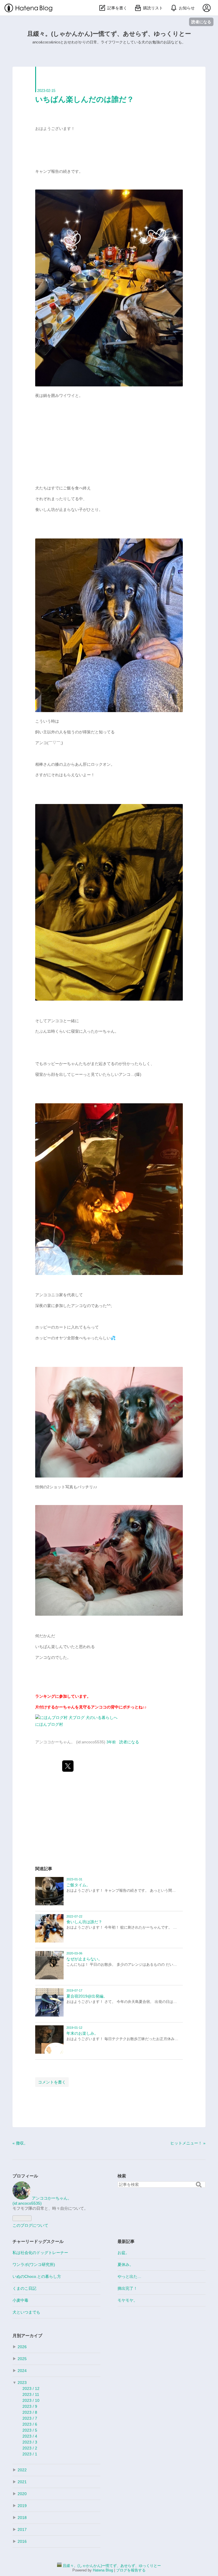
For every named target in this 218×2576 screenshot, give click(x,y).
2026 (22, 2347)
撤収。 (20, 2143)
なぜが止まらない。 (84, 1959)
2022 (22, 2470)
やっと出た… (129, 2276)
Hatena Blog (103, 2570)
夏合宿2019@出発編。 (87, 1996)
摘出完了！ (127, 2288)
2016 (22, 2541)
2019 (22, 2506)
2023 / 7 (30, 2418)
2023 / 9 (30, 2406)
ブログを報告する (131, 2570)
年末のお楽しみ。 (82, 2033)
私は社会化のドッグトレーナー (40, 2253)
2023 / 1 (30, 2454)
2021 (22, 2482)
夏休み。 (125, 2264)
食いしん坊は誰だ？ (84, 1922)
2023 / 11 (31, 2394)
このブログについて (30, 2225)
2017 (22, 2529)
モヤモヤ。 (127, 2300)
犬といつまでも (26, 2312)
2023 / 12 (31, 2388)
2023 (22, 2383)
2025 (22, 2359)
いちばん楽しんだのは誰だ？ (85, 99)
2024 (22, 2371)
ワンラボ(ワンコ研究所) (34, 2264)
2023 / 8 (30, 2412)
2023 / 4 (30, 2436)
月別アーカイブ (27, 2336)
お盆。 (123, 2253)
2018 (22, 2518)
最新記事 (126, 2241)
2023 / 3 (30, 2442)
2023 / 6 (30, 2424)
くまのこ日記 (24, 2288)
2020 (22, 2494)
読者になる (201, 22)
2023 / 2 (30, 2448)
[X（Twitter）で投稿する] (68, 1766)
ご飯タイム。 (78, 1885)
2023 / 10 (31, 2400)
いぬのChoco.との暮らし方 (37, 2276)
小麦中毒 (20, 2300)
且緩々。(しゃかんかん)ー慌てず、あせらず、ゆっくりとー (109, 34)
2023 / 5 (30, 2430)
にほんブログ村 (49, 1724)
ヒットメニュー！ (188, 2143)
